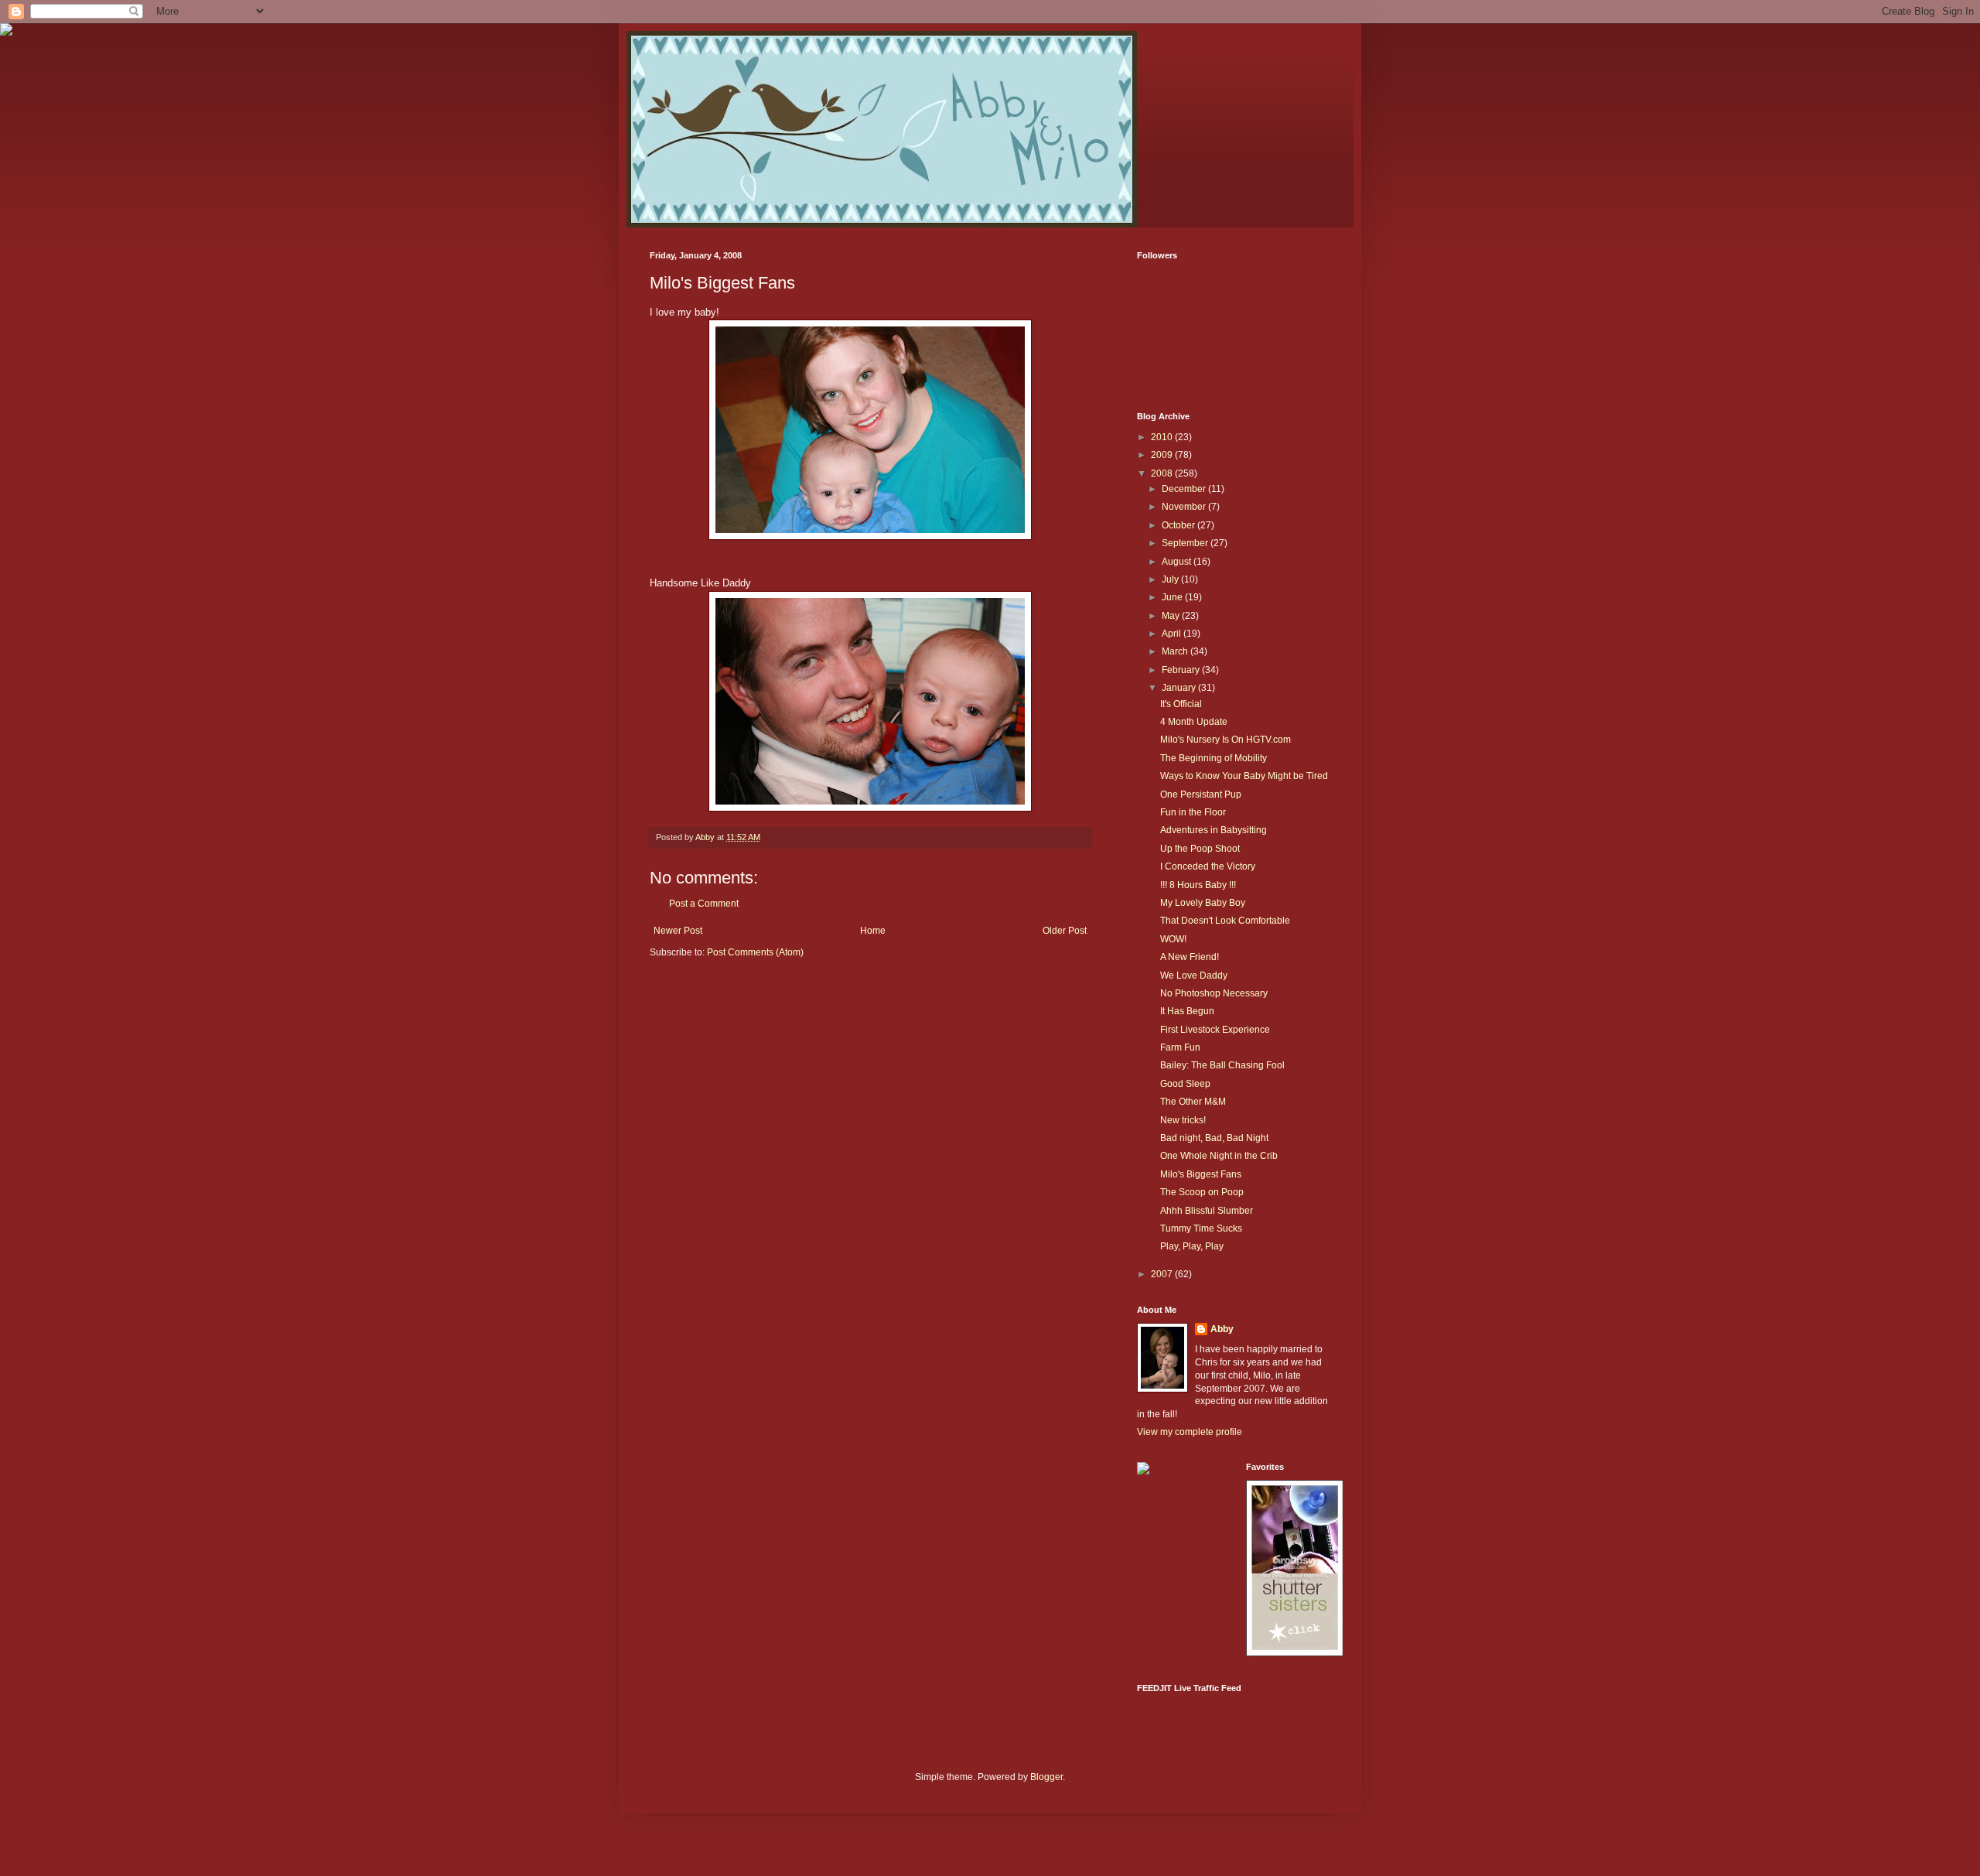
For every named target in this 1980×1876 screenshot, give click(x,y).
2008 (1163, 473)
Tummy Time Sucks (1201, 1228)
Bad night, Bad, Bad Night (1214, 1138)
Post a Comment (704, 904)
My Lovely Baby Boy (1203, 903)
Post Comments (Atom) (755, 952)
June (1173, 597)
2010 (1163, 437)
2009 (1163, 455)
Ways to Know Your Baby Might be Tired (1244, 776)
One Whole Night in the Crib (1219, 1156)
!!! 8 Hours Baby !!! (1198, 885)
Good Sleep (1185, 1084)
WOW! (1173, 939)
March (1176, 651)
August (1178, 562)
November (1185, 507)
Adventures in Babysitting (1214, 830)
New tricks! (1183, 1120)
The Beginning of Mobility (1214, 758)
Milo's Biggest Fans (1201, 1174)
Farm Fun (1180, 1047)
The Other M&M (1193, 1102)
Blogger (1046, 1777)
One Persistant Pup (1201, 794)
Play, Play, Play (1192, 1246)
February (1182, 670)
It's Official (1181, 704)
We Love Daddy (1194, 976)
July (1171, 579)
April (1173, 634)
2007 (1163, 1274)
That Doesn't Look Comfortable (1225, 921)
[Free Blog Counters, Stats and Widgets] (1143, 1471)
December (1185, 489)
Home (873, 931)
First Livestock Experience (1215, 1030)
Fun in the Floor (1193, 812)
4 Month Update (1194, 722)
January (1180, 688)
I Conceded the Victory (1208, 866)
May (1172, 616)
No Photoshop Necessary (1214, 993)
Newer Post (678, 931)
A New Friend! (1190, 957)
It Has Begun (1187, 1011)
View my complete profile (1190, 1432)
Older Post (1065, 931)
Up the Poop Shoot (1200, 849)
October (1179, 525)
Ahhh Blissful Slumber (1207, 1211)
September (1186, 543)
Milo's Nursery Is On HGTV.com (1226, 740)
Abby (1222, 1329)
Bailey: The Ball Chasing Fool (1222, 1065)
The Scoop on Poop (1202, 1192)
